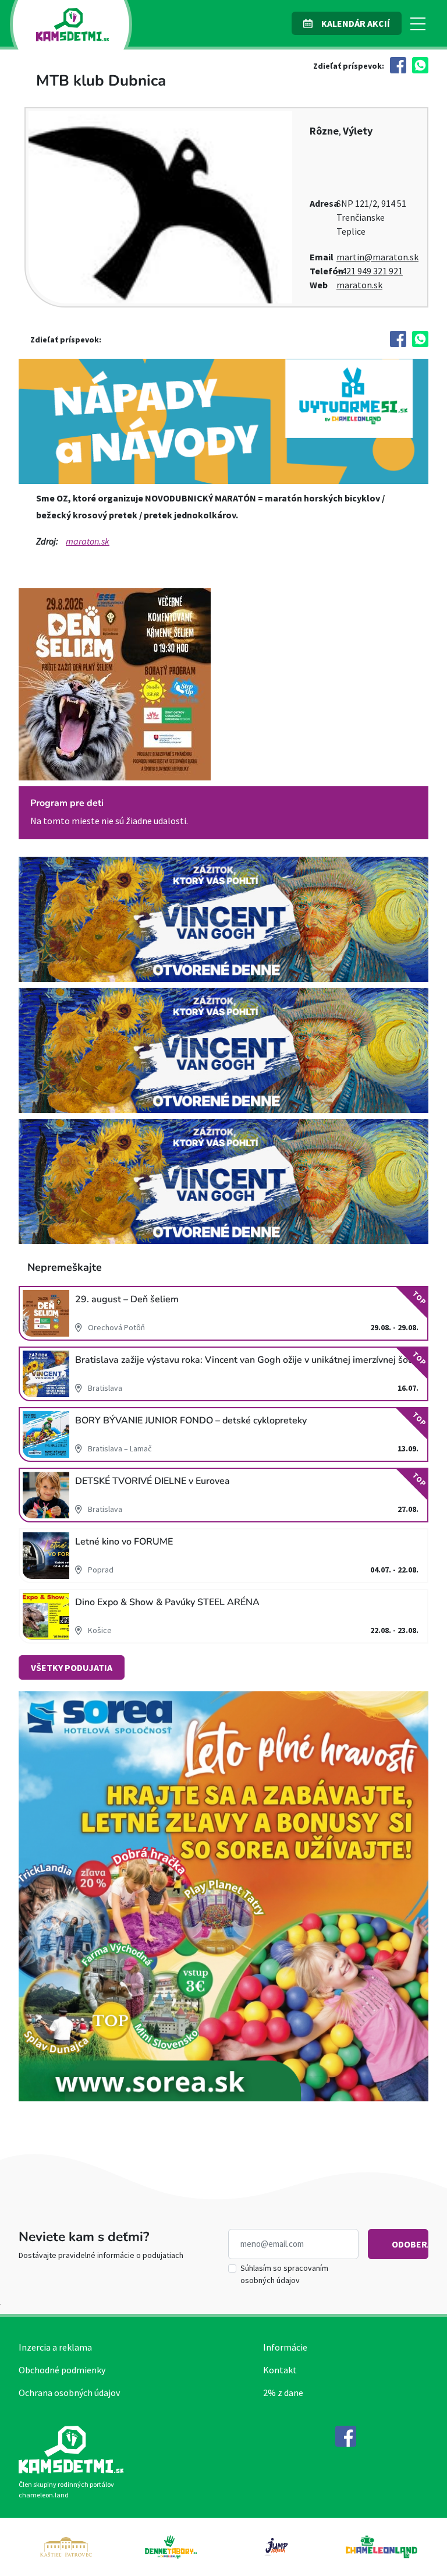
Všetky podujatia (72, 1667)
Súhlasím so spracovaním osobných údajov (284, 2274)
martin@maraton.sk (377, 257)
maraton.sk (359, 285)
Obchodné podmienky (62, 2370)
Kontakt (280, 2370)
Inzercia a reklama (55, 2347)
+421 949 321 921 (370, 271)
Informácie (285, 2347)
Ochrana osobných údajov (69, 2393)
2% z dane (283, 2393)
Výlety (358, 131)
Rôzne (324, 131)
